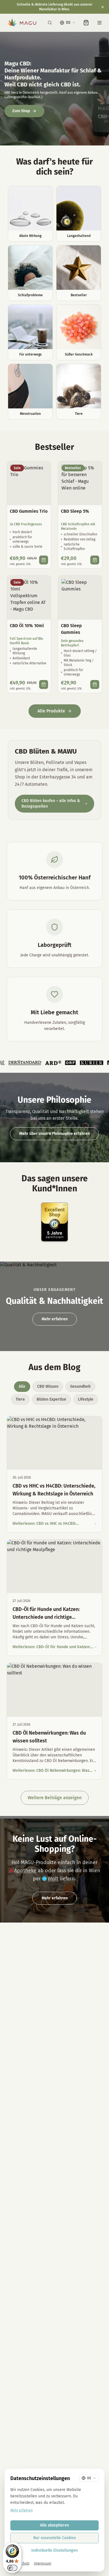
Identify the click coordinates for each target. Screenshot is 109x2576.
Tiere (20, 1399)
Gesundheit (80, 1386)
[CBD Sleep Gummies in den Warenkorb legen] (95, 684)
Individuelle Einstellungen (54, 2550)
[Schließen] (103, 7)
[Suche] (50, 23)
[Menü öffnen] (99, 23)
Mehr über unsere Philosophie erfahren (54, 1134)
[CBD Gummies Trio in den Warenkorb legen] (44, 560)
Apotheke (25, 1871)
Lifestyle (86, 1399)
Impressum (42, 2563)
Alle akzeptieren (54, 2525)
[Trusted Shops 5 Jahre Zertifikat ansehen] (54, 1222)
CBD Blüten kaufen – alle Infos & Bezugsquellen (51, 804)
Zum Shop (21, 111)
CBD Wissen (48, 1386)
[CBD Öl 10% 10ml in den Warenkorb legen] (44, 684)
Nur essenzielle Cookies (55, 2538)
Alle (22, 1386)
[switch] (12, 2568)
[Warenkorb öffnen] (86, 23)
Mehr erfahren (55, 1319)
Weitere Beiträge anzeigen (55, 1798)
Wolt (53, 1879)
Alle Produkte (51, 711)
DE (68, 23)
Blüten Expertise (51, 1399)
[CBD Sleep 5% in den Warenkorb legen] (95, 560)
